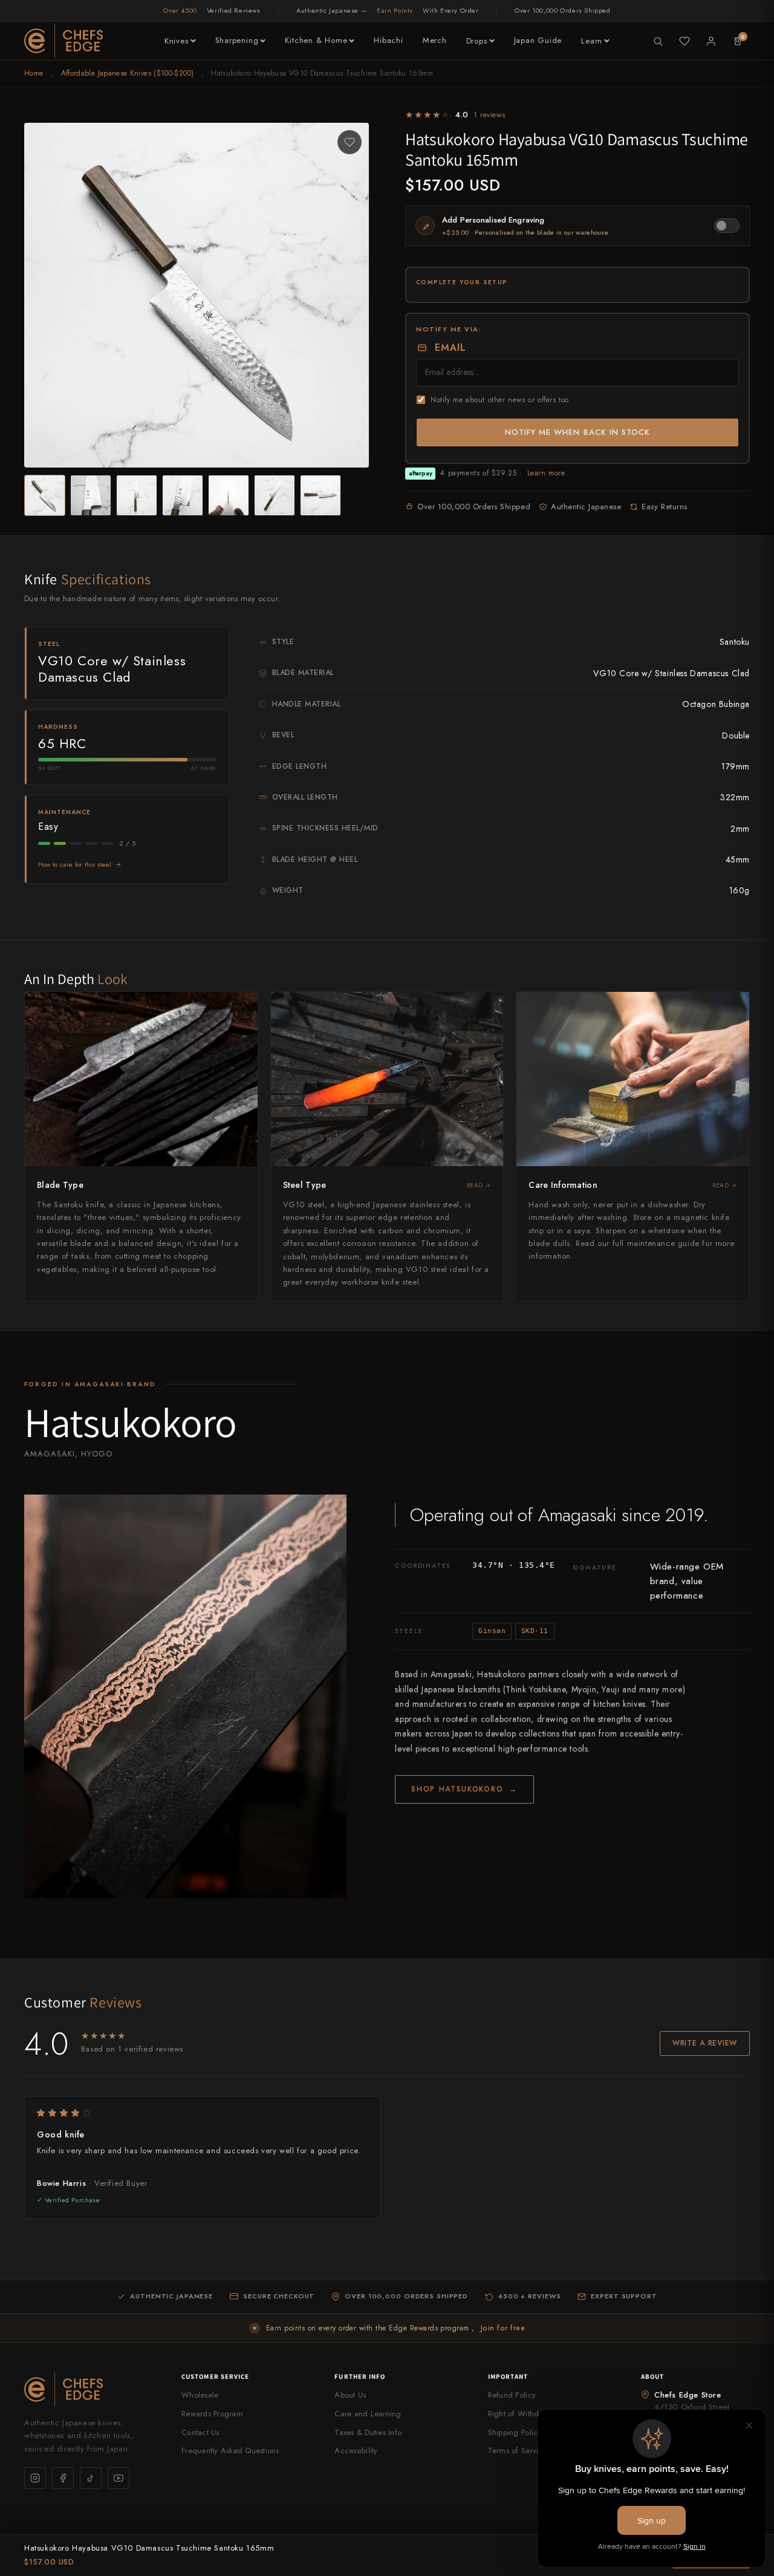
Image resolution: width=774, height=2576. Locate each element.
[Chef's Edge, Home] (63, 41)
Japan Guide (538, 40)
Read (475, 1185)
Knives (177, 41)
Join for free (503, 2328)
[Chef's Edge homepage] (91, 2389)
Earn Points (395, 10)
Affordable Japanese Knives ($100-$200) (128, 73)
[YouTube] (119, 2478)
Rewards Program (212, 2414)
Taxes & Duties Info (368, 2432)
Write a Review (705, 2043)
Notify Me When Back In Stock (577, 432)
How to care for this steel (75, 864)
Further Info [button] (360, 2376)
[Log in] (711, 41)
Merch (435, 40)
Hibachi (388, 40)
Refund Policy (512, 2395)
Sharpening (237, 40)
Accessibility (356, 2450)
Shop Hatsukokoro (464, 1789)
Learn (592, 41)
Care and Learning (368, 2414)
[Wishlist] (685, 41)
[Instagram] (35, 2478)
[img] (203, 2113)
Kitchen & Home (316, 40)
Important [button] (508, 2376)
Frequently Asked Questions (230, 2450)
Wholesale (200, 2395)
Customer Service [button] (216, 2376)
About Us (350, 2395)
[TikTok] (91, 2478)
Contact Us (200, 2432)
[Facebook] (63, 2478)
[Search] (658, 41)
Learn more (546, 473)
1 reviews (489, 115)
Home (34, 73)
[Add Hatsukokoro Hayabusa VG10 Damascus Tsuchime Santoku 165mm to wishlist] (350, 142)
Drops (477, 41)
